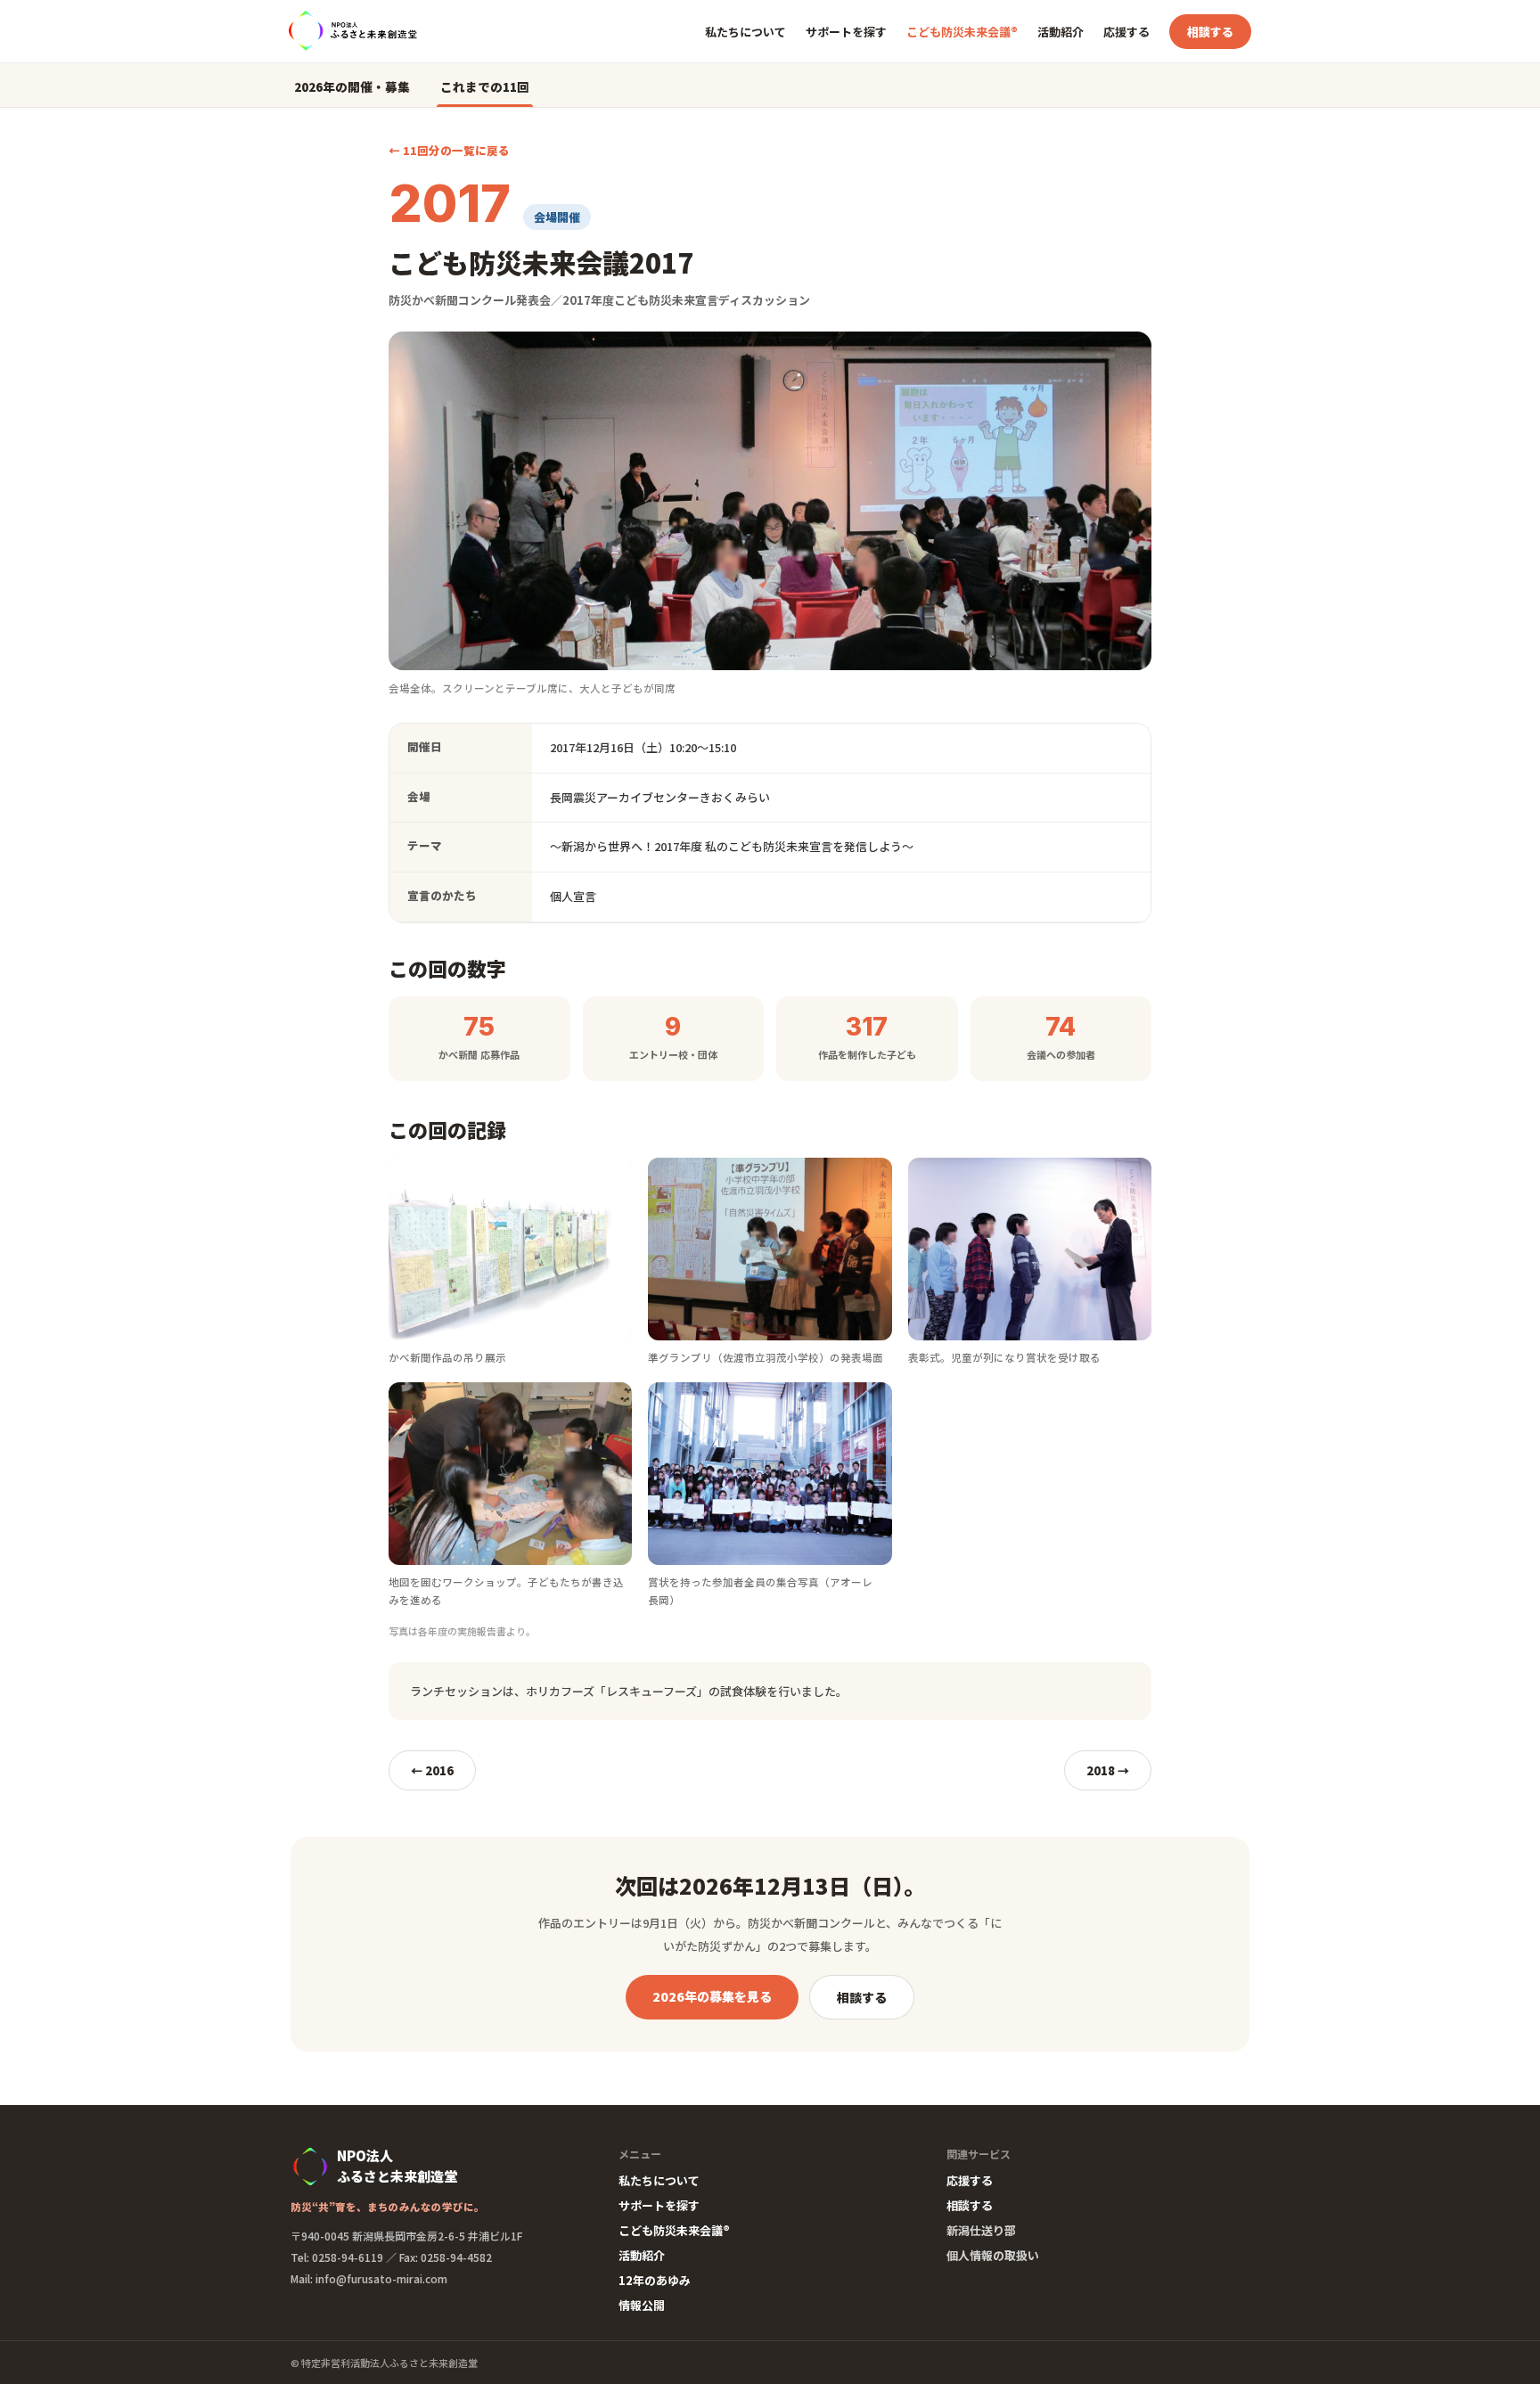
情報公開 (642, 2305)
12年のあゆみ (655, 2280)
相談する (1210, 32)
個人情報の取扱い (993, 2255)
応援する (1126, 32)
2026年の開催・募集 (352, 86)
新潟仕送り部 (981, 2230)
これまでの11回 (485, 86)
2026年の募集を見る (712, 1996)
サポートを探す (846, 32)
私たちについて (745, 32)
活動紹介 (1061, 32)
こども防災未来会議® (962, 32)
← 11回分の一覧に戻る (449, 150)
